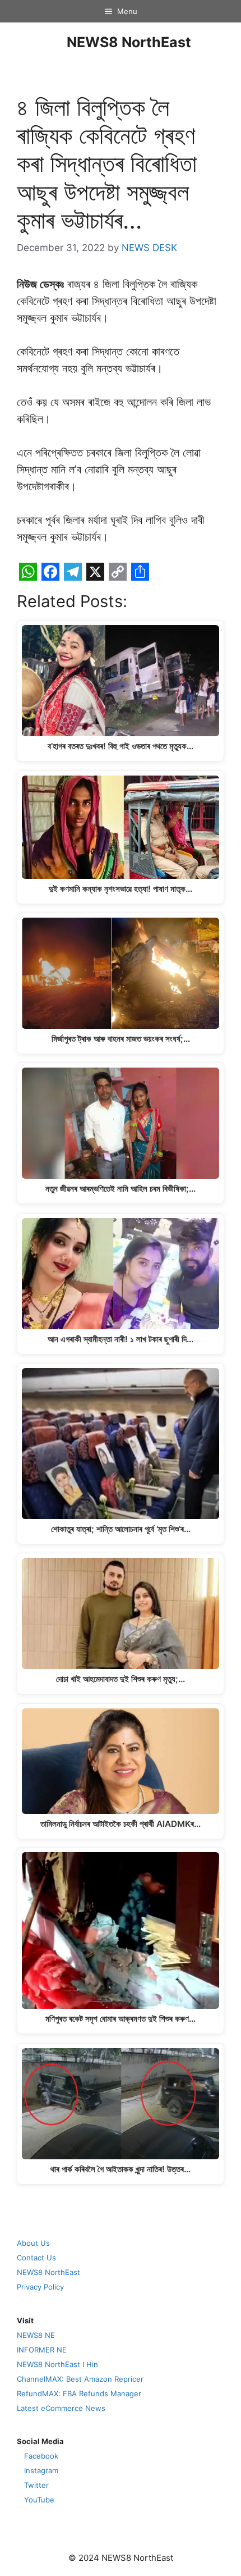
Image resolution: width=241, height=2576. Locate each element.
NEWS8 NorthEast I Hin (57, 2364)
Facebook (41, 2456)
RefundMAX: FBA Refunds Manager (79, 2393)
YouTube (39, 2500)
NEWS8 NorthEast (129, 42)
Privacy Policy (40, 2287)
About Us (33, 2243)
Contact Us (36, 2258)
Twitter (36, 2485)
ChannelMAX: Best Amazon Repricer (80, 2379)
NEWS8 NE (36, 2335)
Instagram (41, 2470)
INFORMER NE (42, 2350)
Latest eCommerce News (61, 2408)
